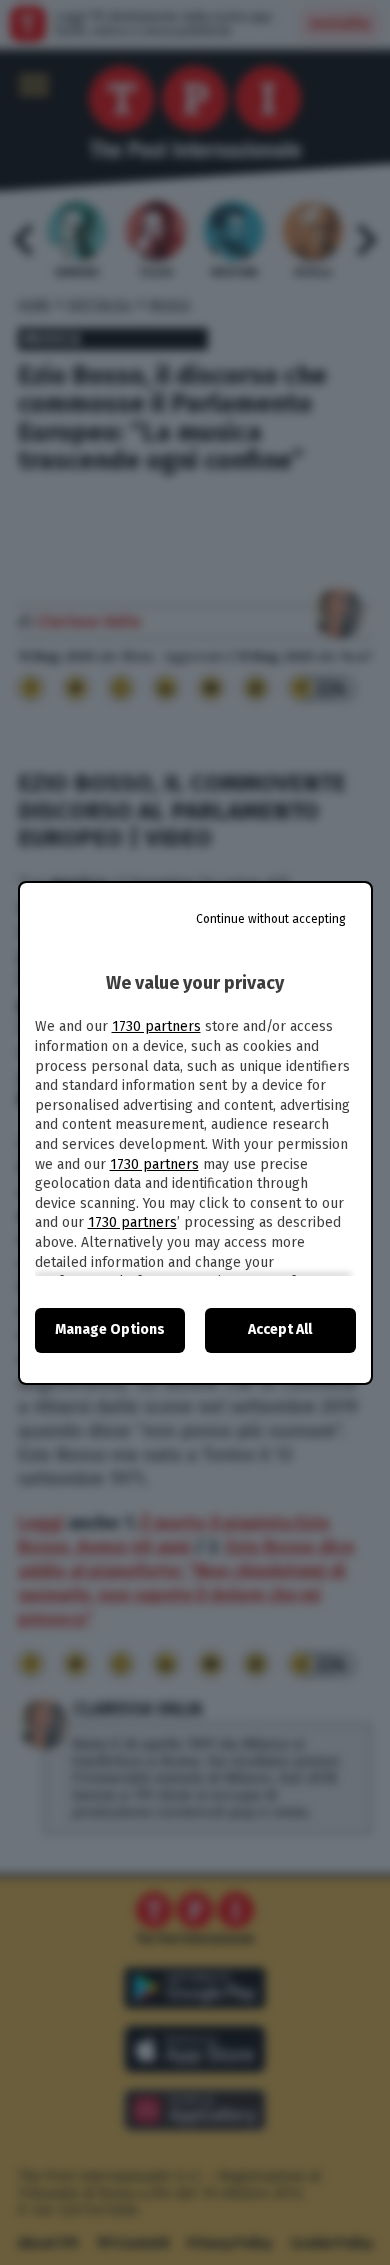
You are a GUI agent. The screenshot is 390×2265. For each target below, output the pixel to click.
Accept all (280, 1329)
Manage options (110, 1329)
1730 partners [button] (156, 1026)
